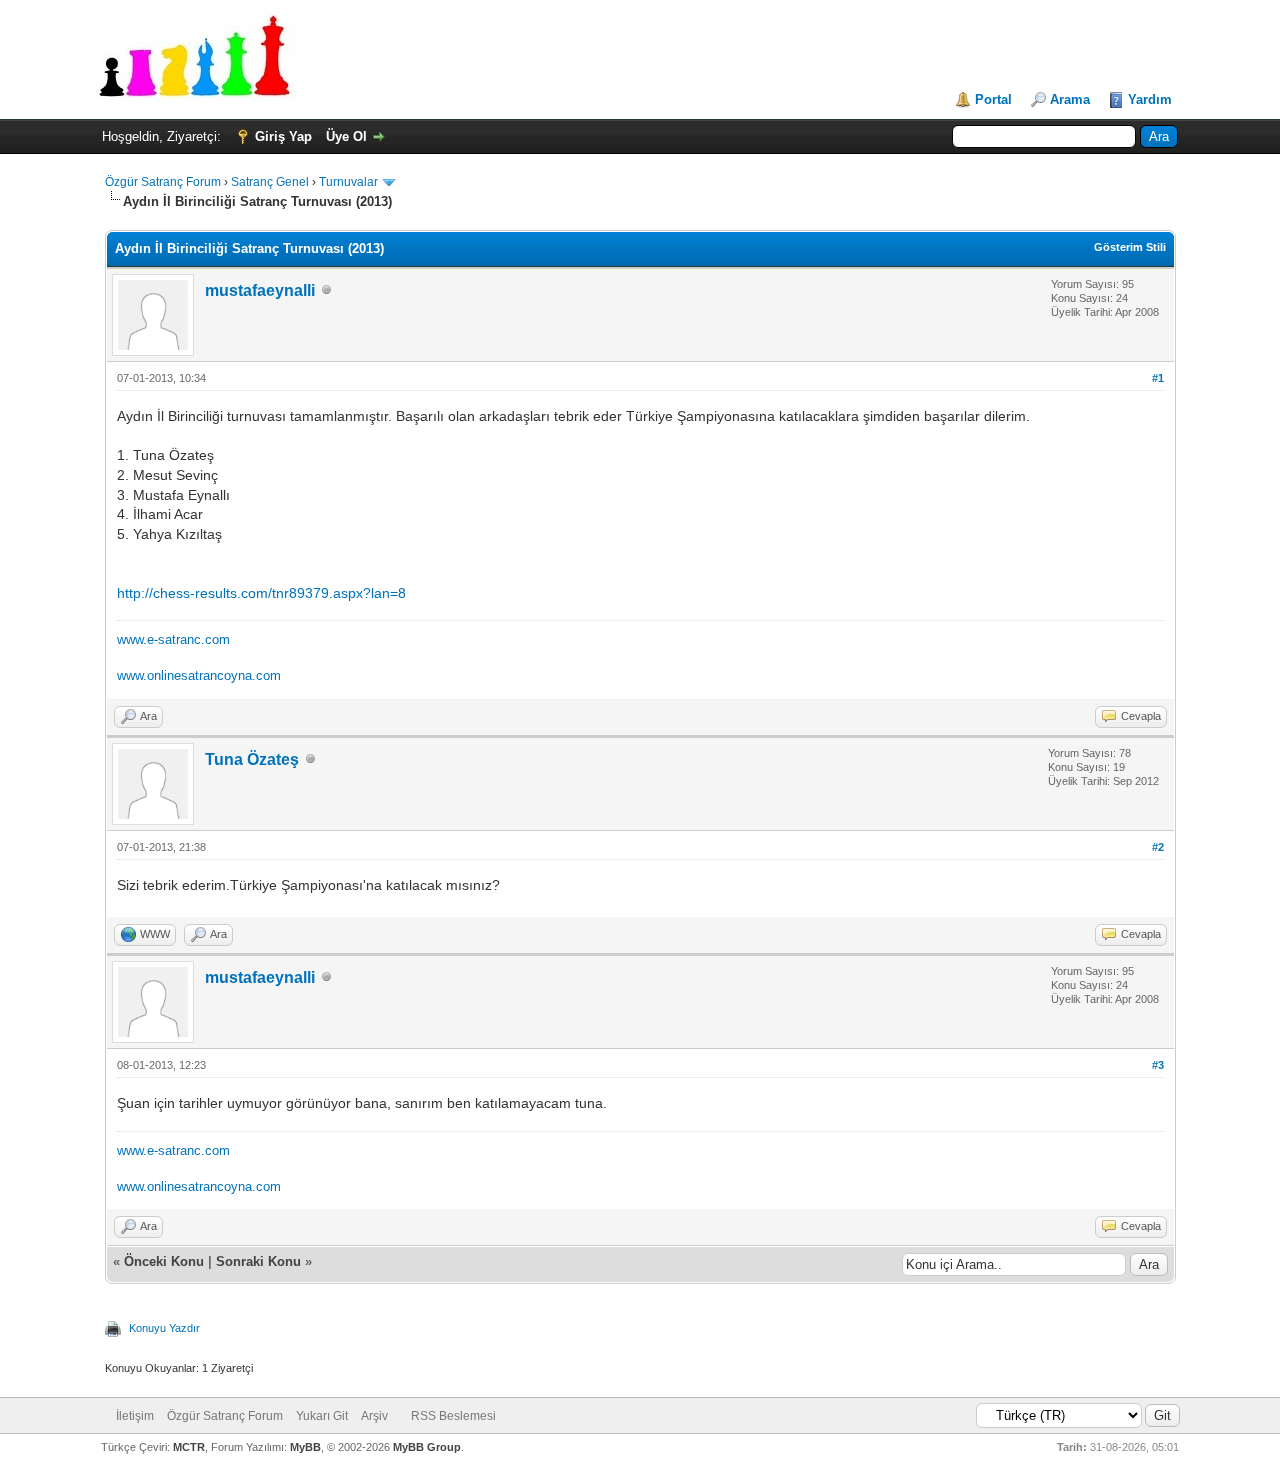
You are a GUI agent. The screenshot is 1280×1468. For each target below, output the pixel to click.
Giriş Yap (283, 136)
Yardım (1150, 99)
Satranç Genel (270, 182)
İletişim (135, 1416)
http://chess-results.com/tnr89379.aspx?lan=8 (261, 593)
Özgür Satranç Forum (163, 182)
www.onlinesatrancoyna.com (199, 675)
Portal (993, 99)
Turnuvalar (348, 182)
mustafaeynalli (260, 290)
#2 (1158, 847)
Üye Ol (346, 136)
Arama (1070, 99)
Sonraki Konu (258, 1261)
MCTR (189, 1447)
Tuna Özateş (252, 759)
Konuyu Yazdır (164, 1328)
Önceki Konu (164, 1261)
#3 (1158, 1065)
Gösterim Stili (1130, 247)
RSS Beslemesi (453, 1416)
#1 (1158, 378)
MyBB (305, 1447)
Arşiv (374, 1416)
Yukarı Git (322, 1416)
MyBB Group (427, 1447)
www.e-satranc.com (173, 639)
